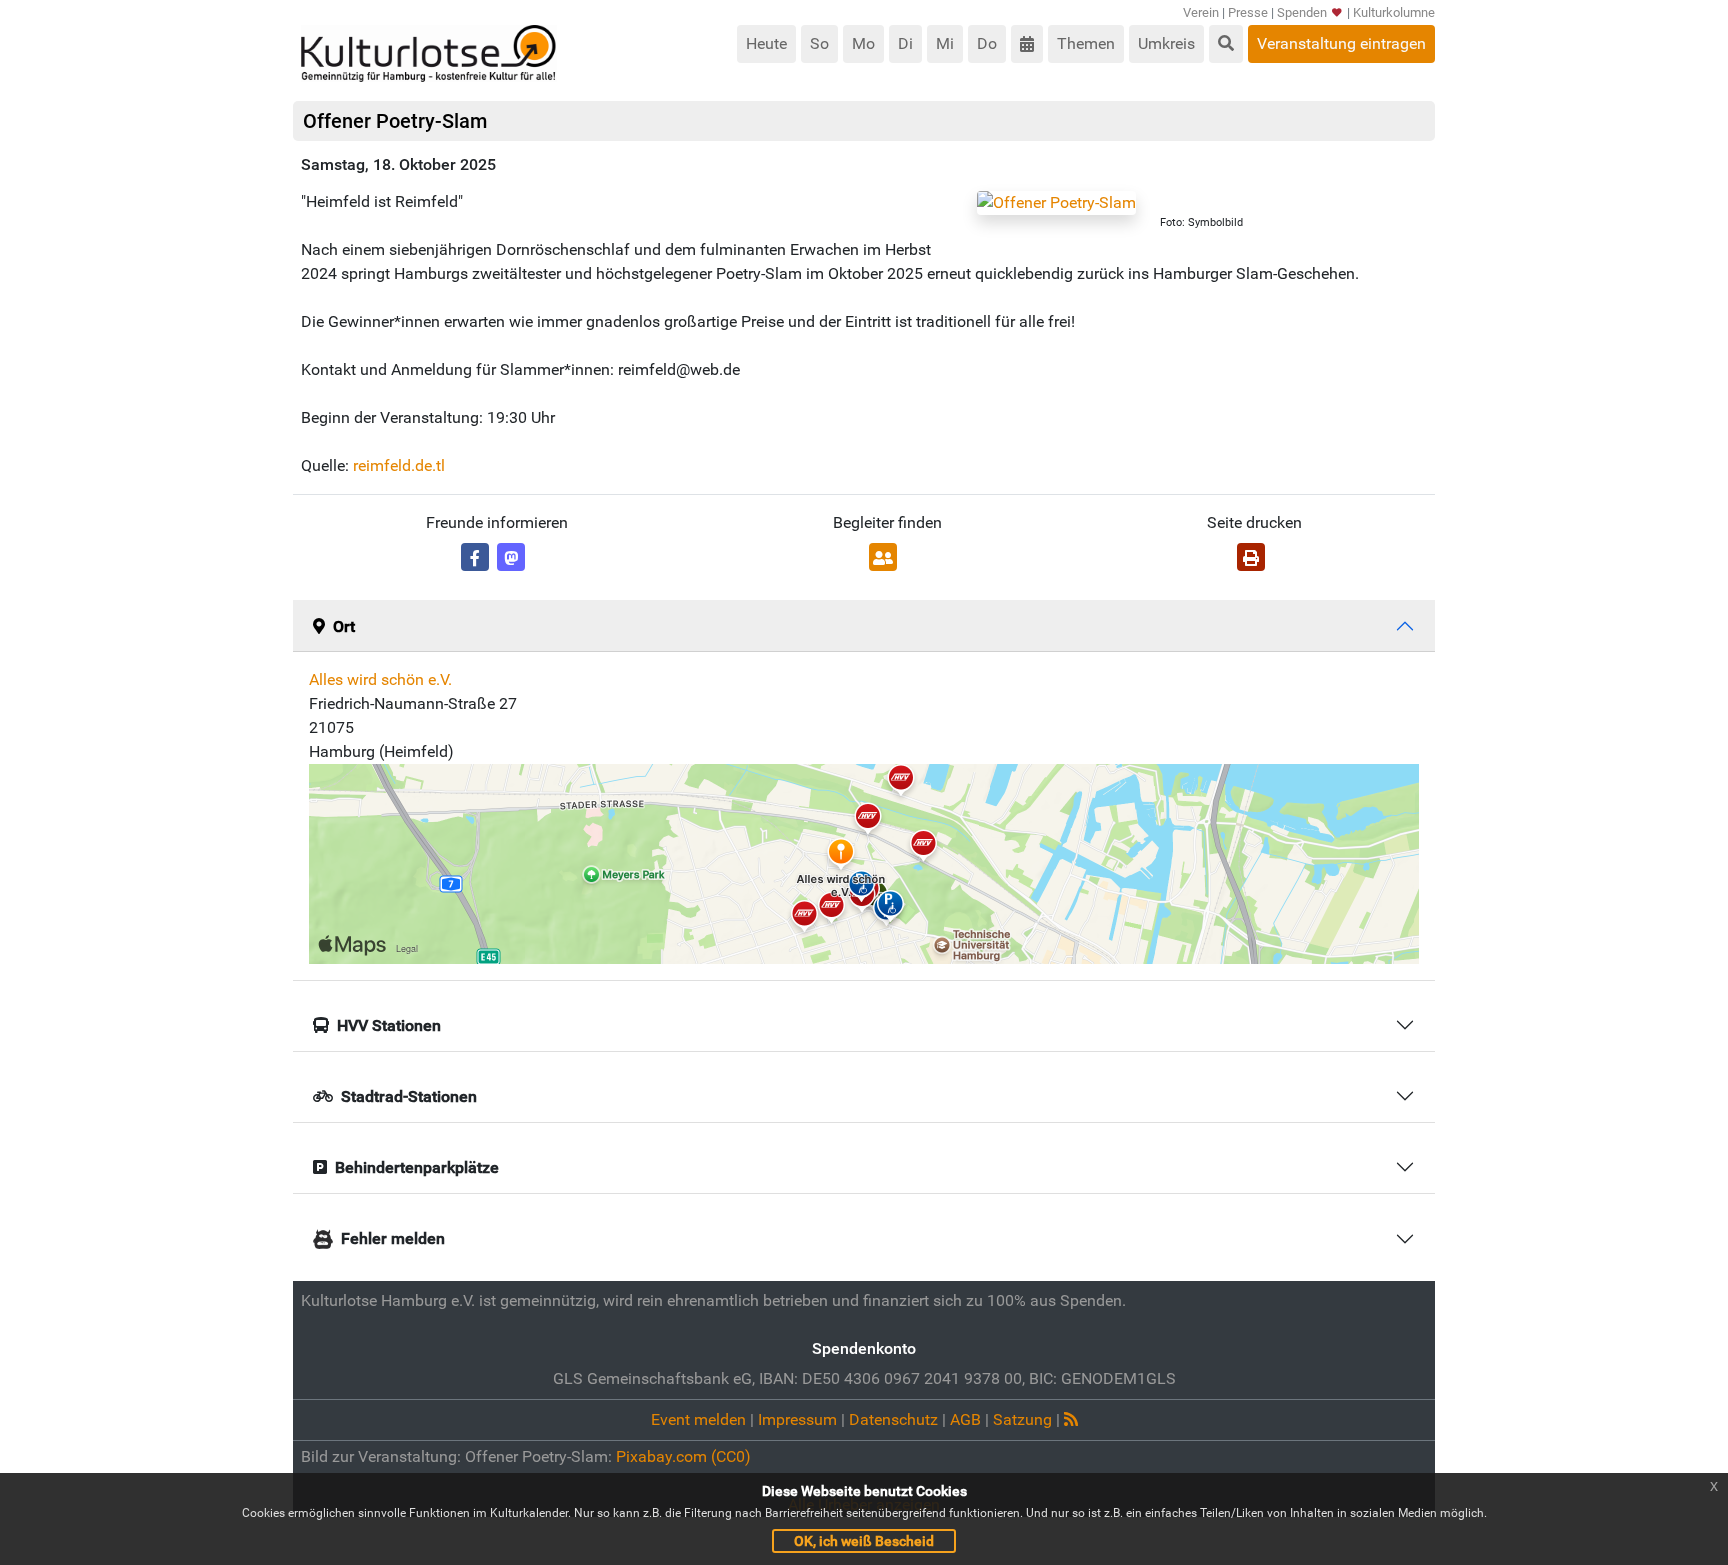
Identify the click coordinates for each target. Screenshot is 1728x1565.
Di (905, 43)
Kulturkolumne (1394, 12)
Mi (945, 43)
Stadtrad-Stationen (409, 1096)
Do (987, 43)
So (819, 43)
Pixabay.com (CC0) (683, 1456)
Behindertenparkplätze (417, 1167)
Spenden (1302, 12)
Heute (766, 43)
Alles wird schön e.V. (380, 679)
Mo (863, 43)
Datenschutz (893, 1419)
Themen (1086, 43)
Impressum (797, 1419)
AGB (965, 1419)
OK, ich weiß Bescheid (864, 1541)
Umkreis (1166, 43)
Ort (344, 626)
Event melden (698, 1419)
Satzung (1022, 1419)
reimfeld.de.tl (399, 465)
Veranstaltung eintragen (1341, 43)
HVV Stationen (389, 1025)
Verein (1201, 12)
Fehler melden (393, 1238)
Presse (1248, 12)
